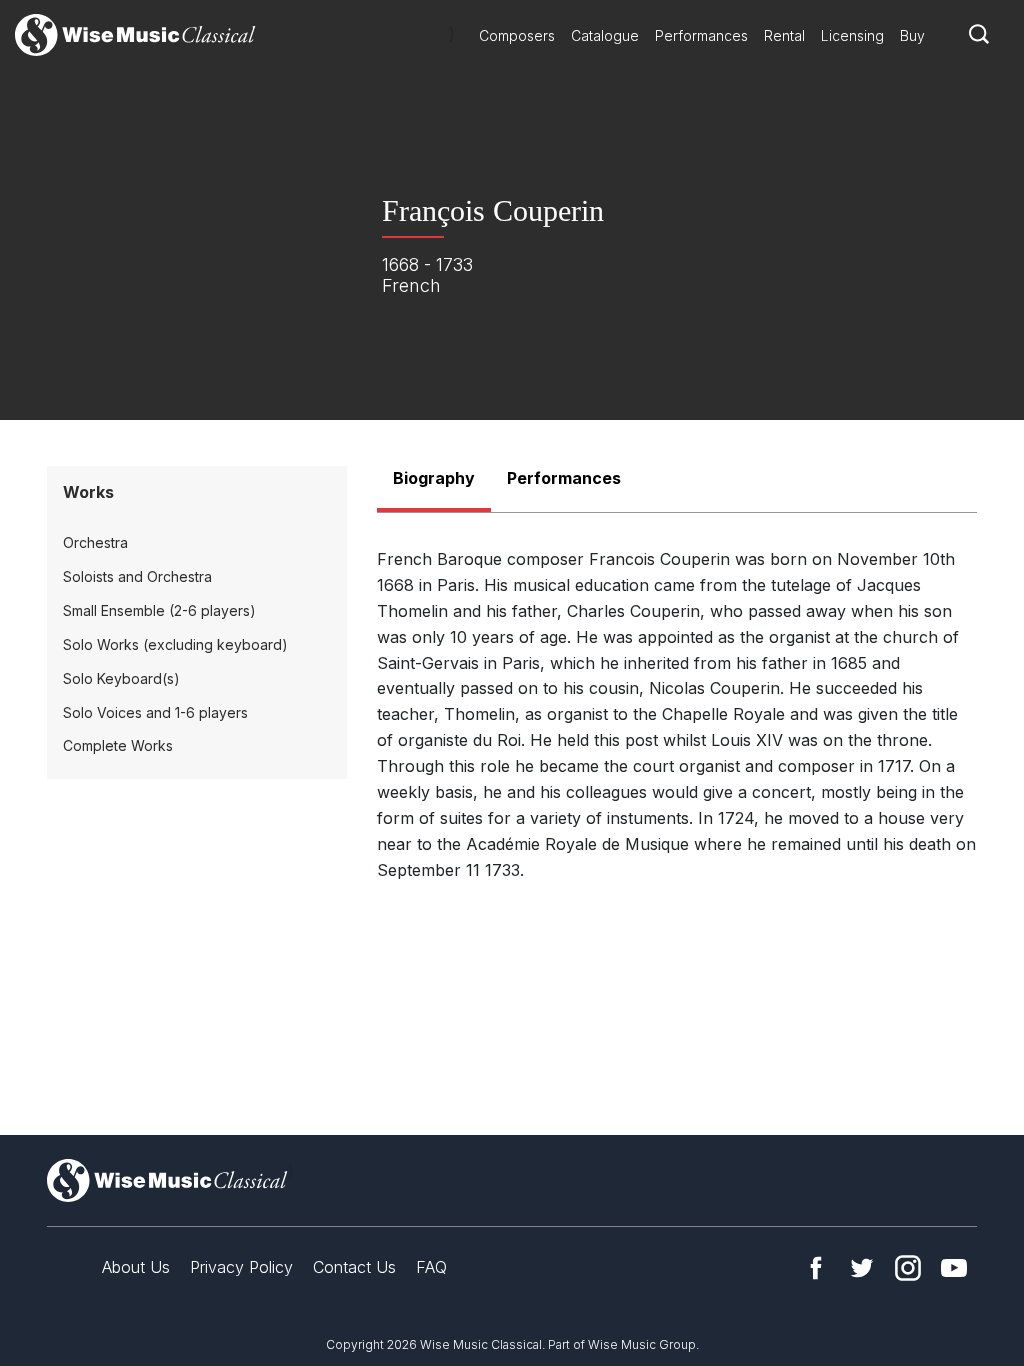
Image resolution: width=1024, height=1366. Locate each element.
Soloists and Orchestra (137, 576)
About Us (136, 1267)
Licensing (852, 35)
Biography (434, 478)
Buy (912, 35)
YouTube (954, 1268)
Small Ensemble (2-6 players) (159, 610)
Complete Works (118, 745)
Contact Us (354, 1267)
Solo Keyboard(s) (121, 678)
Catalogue (605, 35)
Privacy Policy (241, 1267)
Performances (701, 35)
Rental (784, 35)
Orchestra (95, 542)
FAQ (431, 1267)
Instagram (908, 1268)
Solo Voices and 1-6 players (155, 712)
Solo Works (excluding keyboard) (175, 644)
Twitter (862, 1268)
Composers (517, 35)
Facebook (816, 1268)
